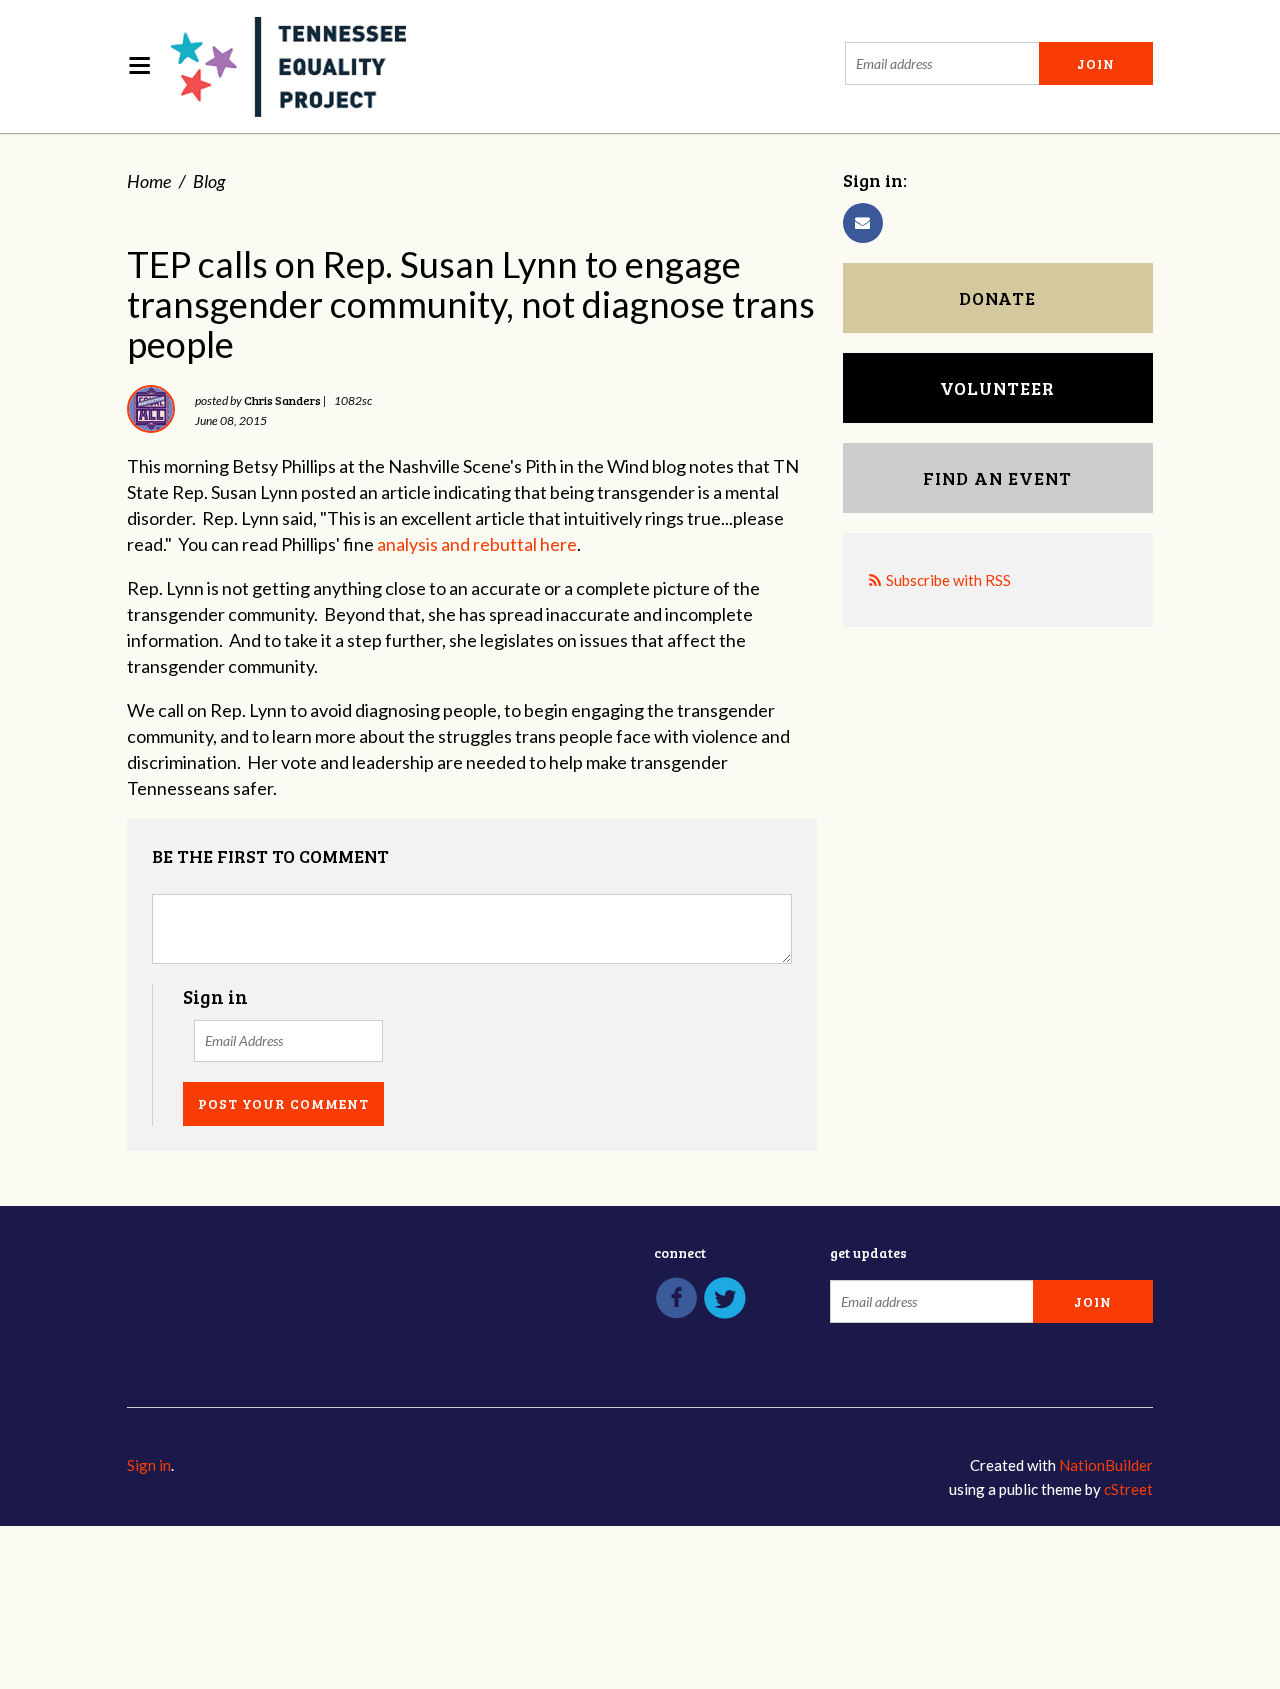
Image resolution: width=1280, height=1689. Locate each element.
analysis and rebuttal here (477, 544)
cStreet (1128, 1489)
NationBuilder (1106, 1465)
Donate (997, 298)
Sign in (149, 1465)
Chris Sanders (282, 400)
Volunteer (997, 388)
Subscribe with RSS (948, 580)
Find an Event (997, 478)
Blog (209, 181)
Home (149, 181)
